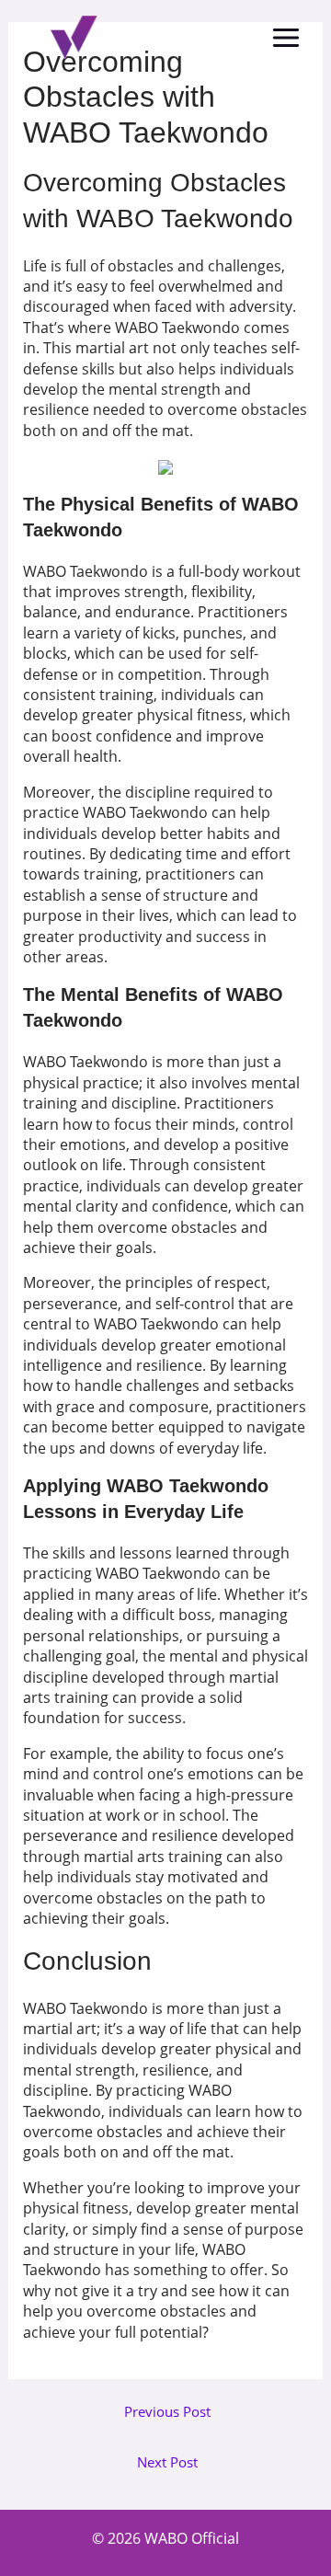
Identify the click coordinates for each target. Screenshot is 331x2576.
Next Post (167, 2462)
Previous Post (167, 2412)
